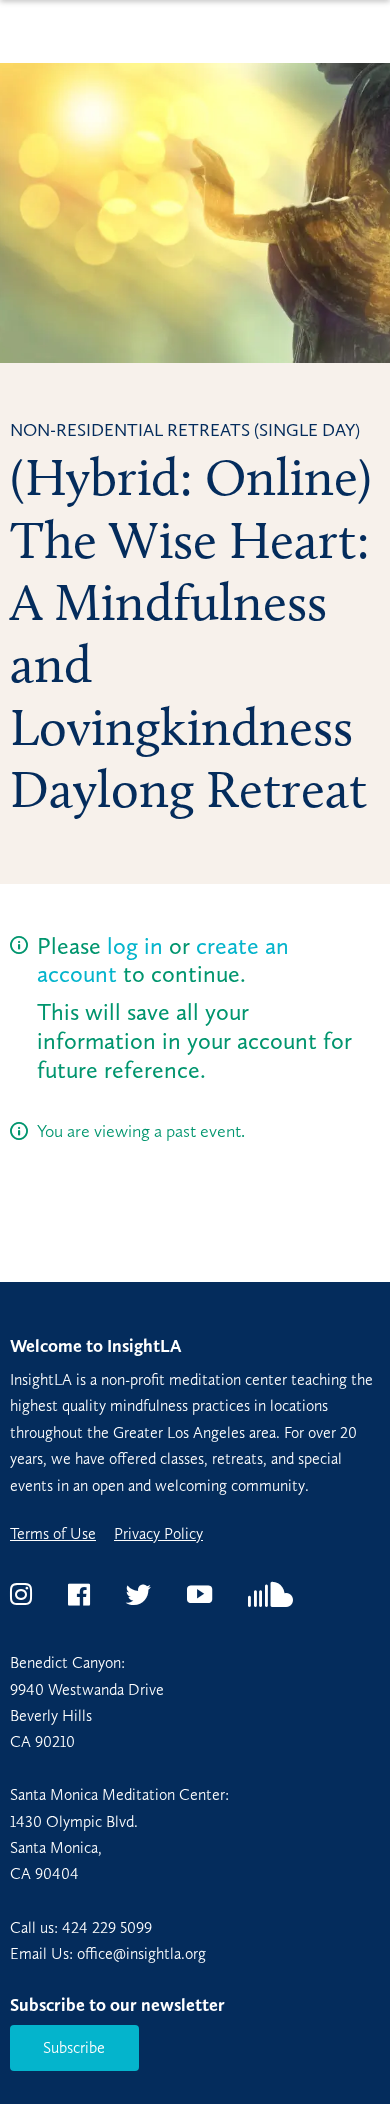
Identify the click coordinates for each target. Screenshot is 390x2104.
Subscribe (74, 2047)
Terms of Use (53, 1534)
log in (135, 945)
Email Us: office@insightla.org (108, 1953)
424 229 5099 (107, 1927)
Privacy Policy (158, 1534)
